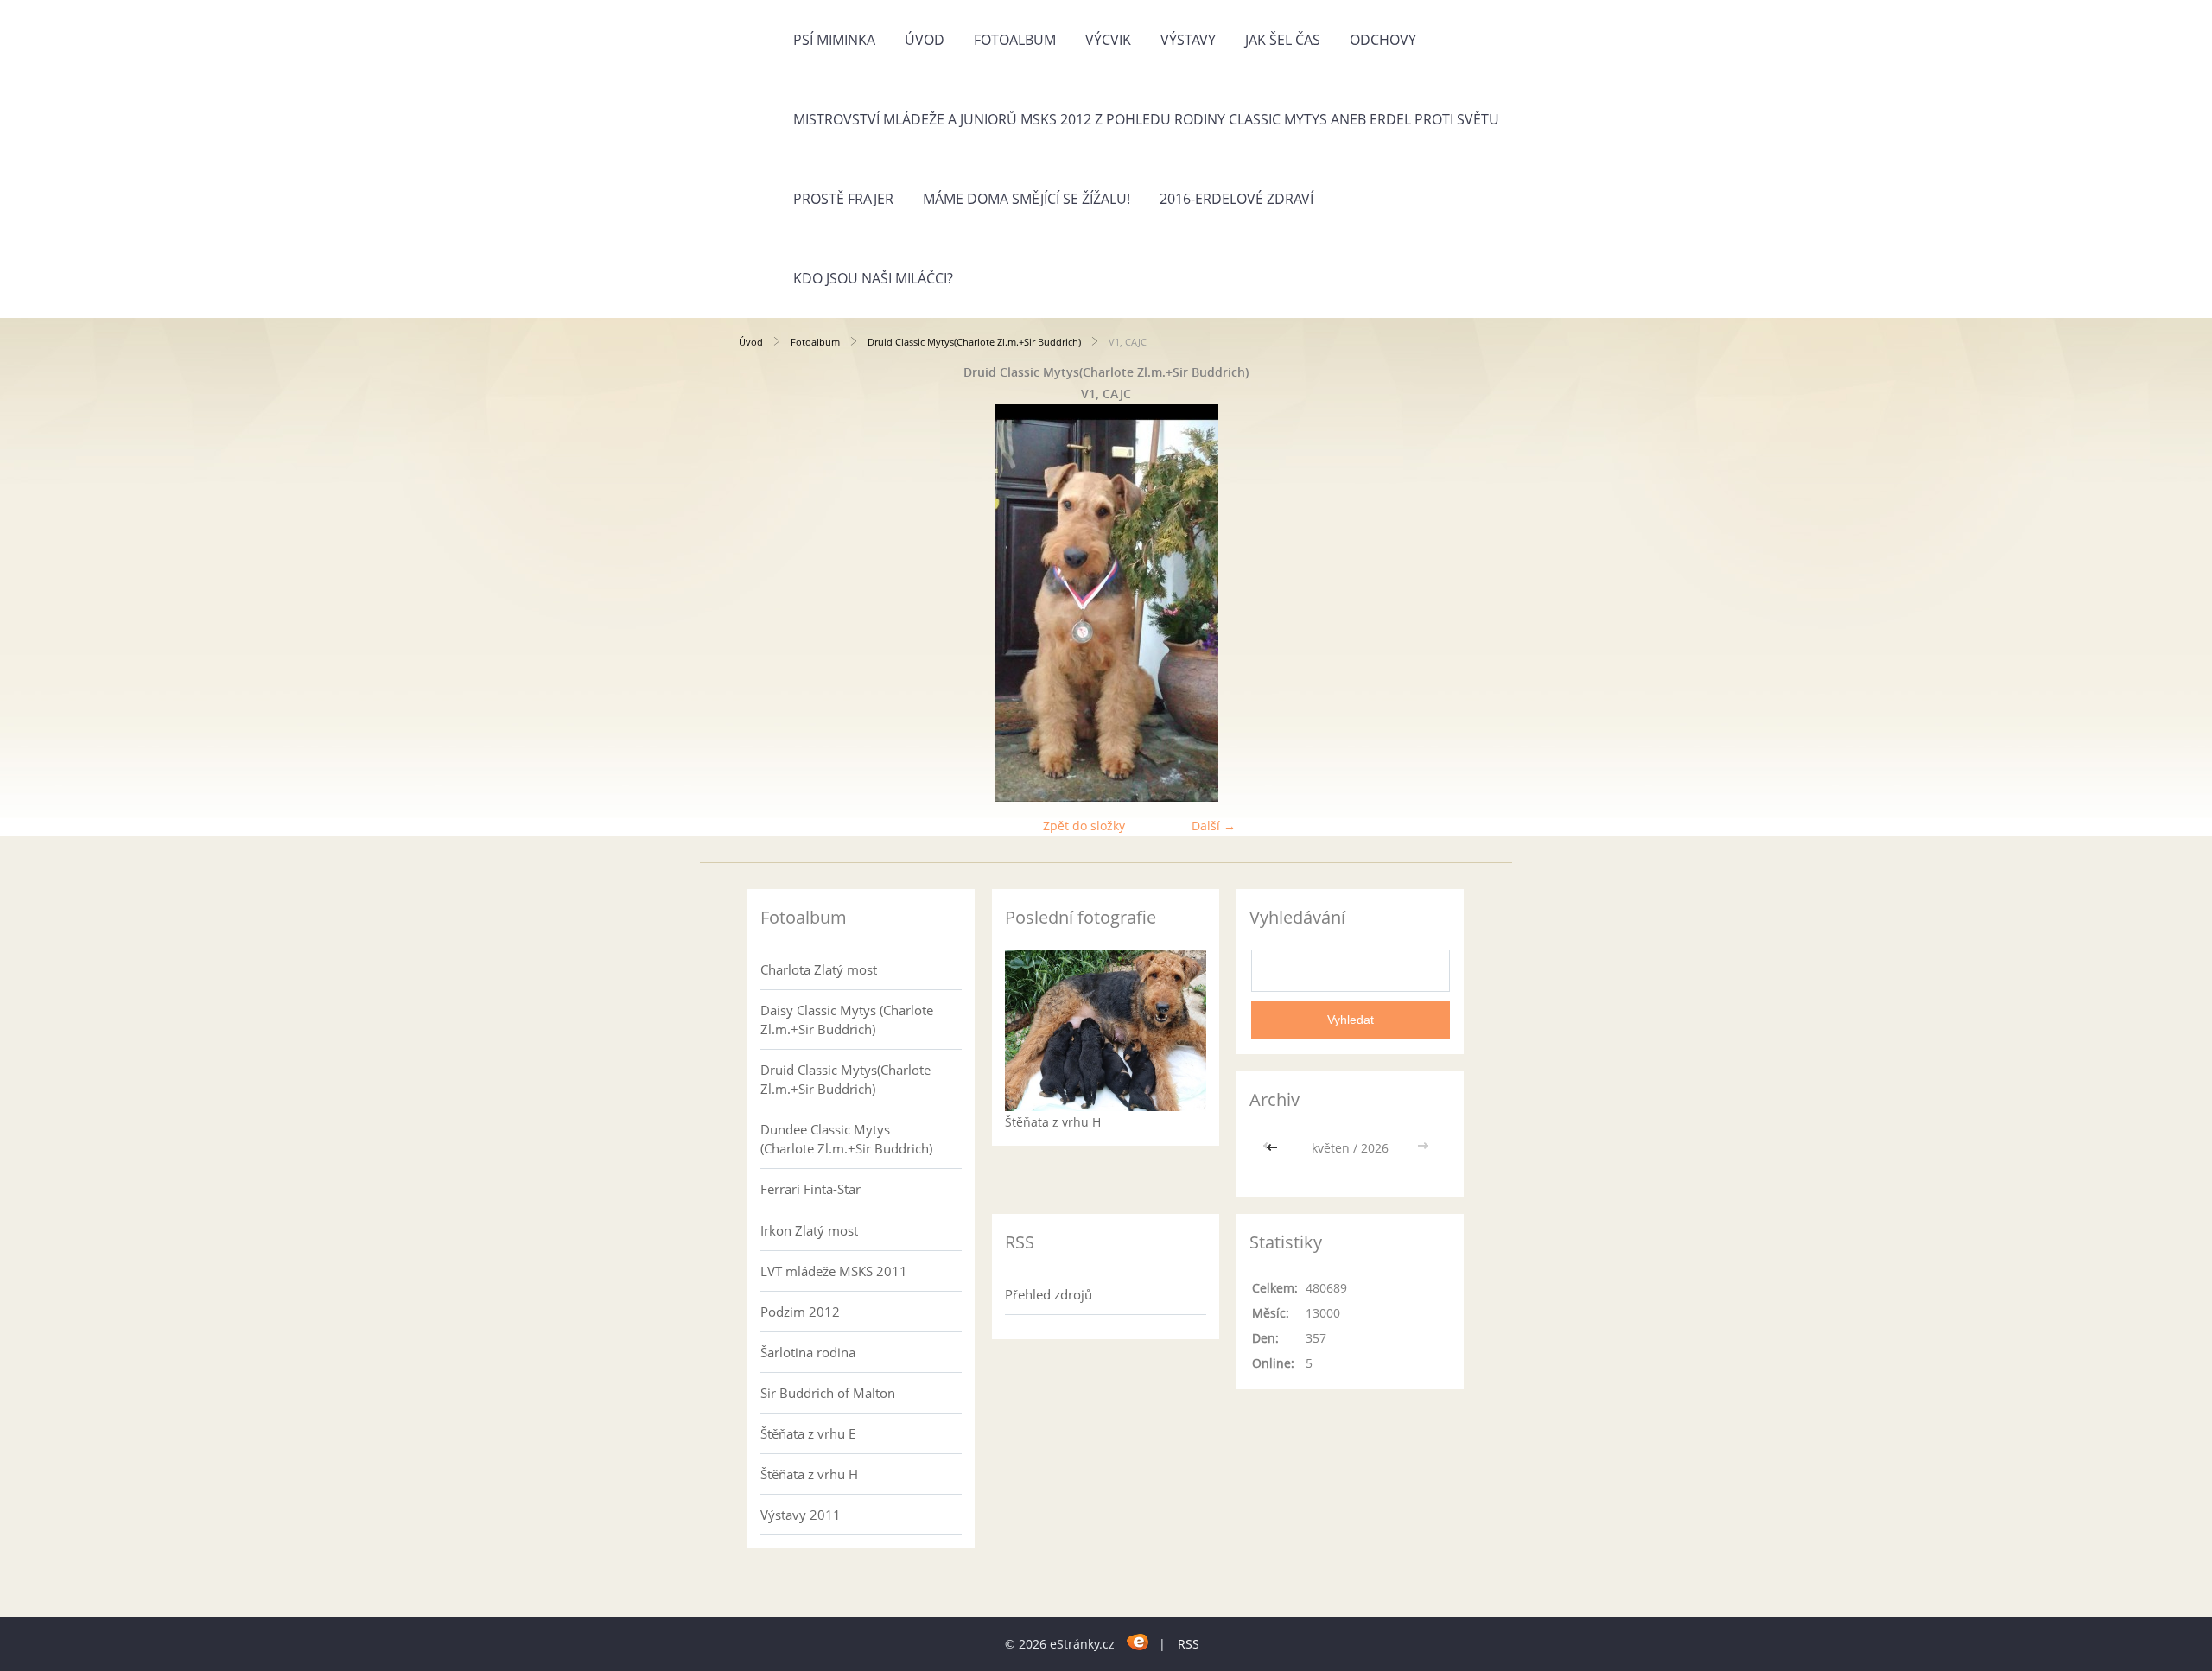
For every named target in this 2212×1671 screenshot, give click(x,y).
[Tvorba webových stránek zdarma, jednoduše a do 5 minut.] (1138, 1641)
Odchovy (1383, 40)
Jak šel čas (1283, 40)
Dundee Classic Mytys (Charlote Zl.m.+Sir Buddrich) (846, 1139)
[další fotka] (1445, 603)
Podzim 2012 (800, 1312)
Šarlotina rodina (808, 1352)
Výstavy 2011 (801, 1515)
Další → (1214, 826)
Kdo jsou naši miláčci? (873, 278)
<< (1274, 1148)
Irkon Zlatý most (809, 1230)
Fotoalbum (1015, 40)
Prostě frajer (843, 199)
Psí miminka (834, 40)
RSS (1189, 1644)
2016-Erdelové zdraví (1236, 199)
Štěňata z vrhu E (808, 1433)
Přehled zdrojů (1049, 1294)
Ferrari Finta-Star (810, 1189)
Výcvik (1108, 40)
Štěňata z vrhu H (809, 1474)
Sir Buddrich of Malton (828, 1393)
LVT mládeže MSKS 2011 (834, 1271)
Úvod (925, 40)
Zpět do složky (1084, 826)
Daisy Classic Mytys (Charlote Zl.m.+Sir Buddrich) (847, 1020)
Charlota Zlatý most (819, 969)
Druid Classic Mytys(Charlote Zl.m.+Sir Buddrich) (974, 342)
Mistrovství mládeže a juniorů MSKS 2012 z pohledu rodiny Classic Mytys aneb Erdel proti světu (1146, 119)
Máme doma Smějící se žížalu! (1027, 199)
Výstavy (1188, 40)
